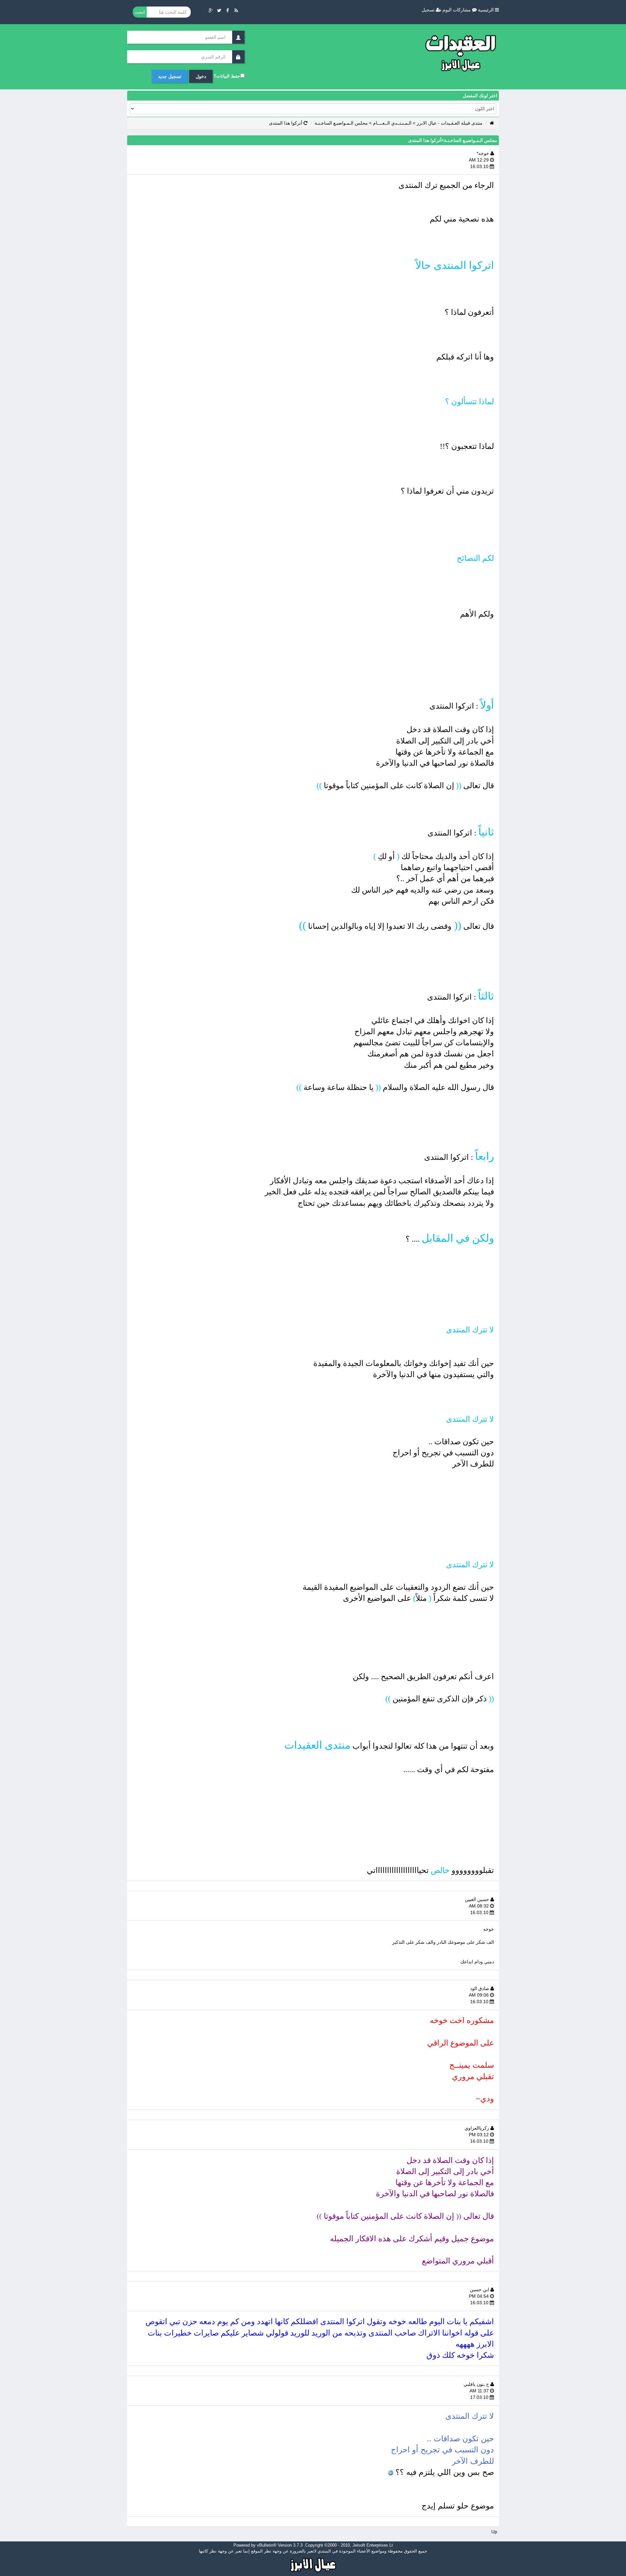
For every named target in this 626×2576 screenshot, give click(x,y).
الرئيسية (486, 10)
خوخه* (484, 153)
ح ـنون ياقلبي (477, 2384)
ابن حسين (480, 2290)
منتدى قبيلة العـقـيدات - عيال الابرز (450, 123)
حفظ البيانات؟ (227, 76)
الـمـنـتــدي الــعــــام (392, 123)
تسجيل (429, 10)
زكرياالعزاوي (477, 2128)
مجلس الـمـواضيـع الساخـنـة (341, 123)
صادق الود (480, 1988)
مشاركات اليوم (457, 10)
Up (494, 2532)
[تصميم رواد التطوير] (313, 2564)
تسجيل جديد (170, 76)
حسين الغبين (478, 1899)
